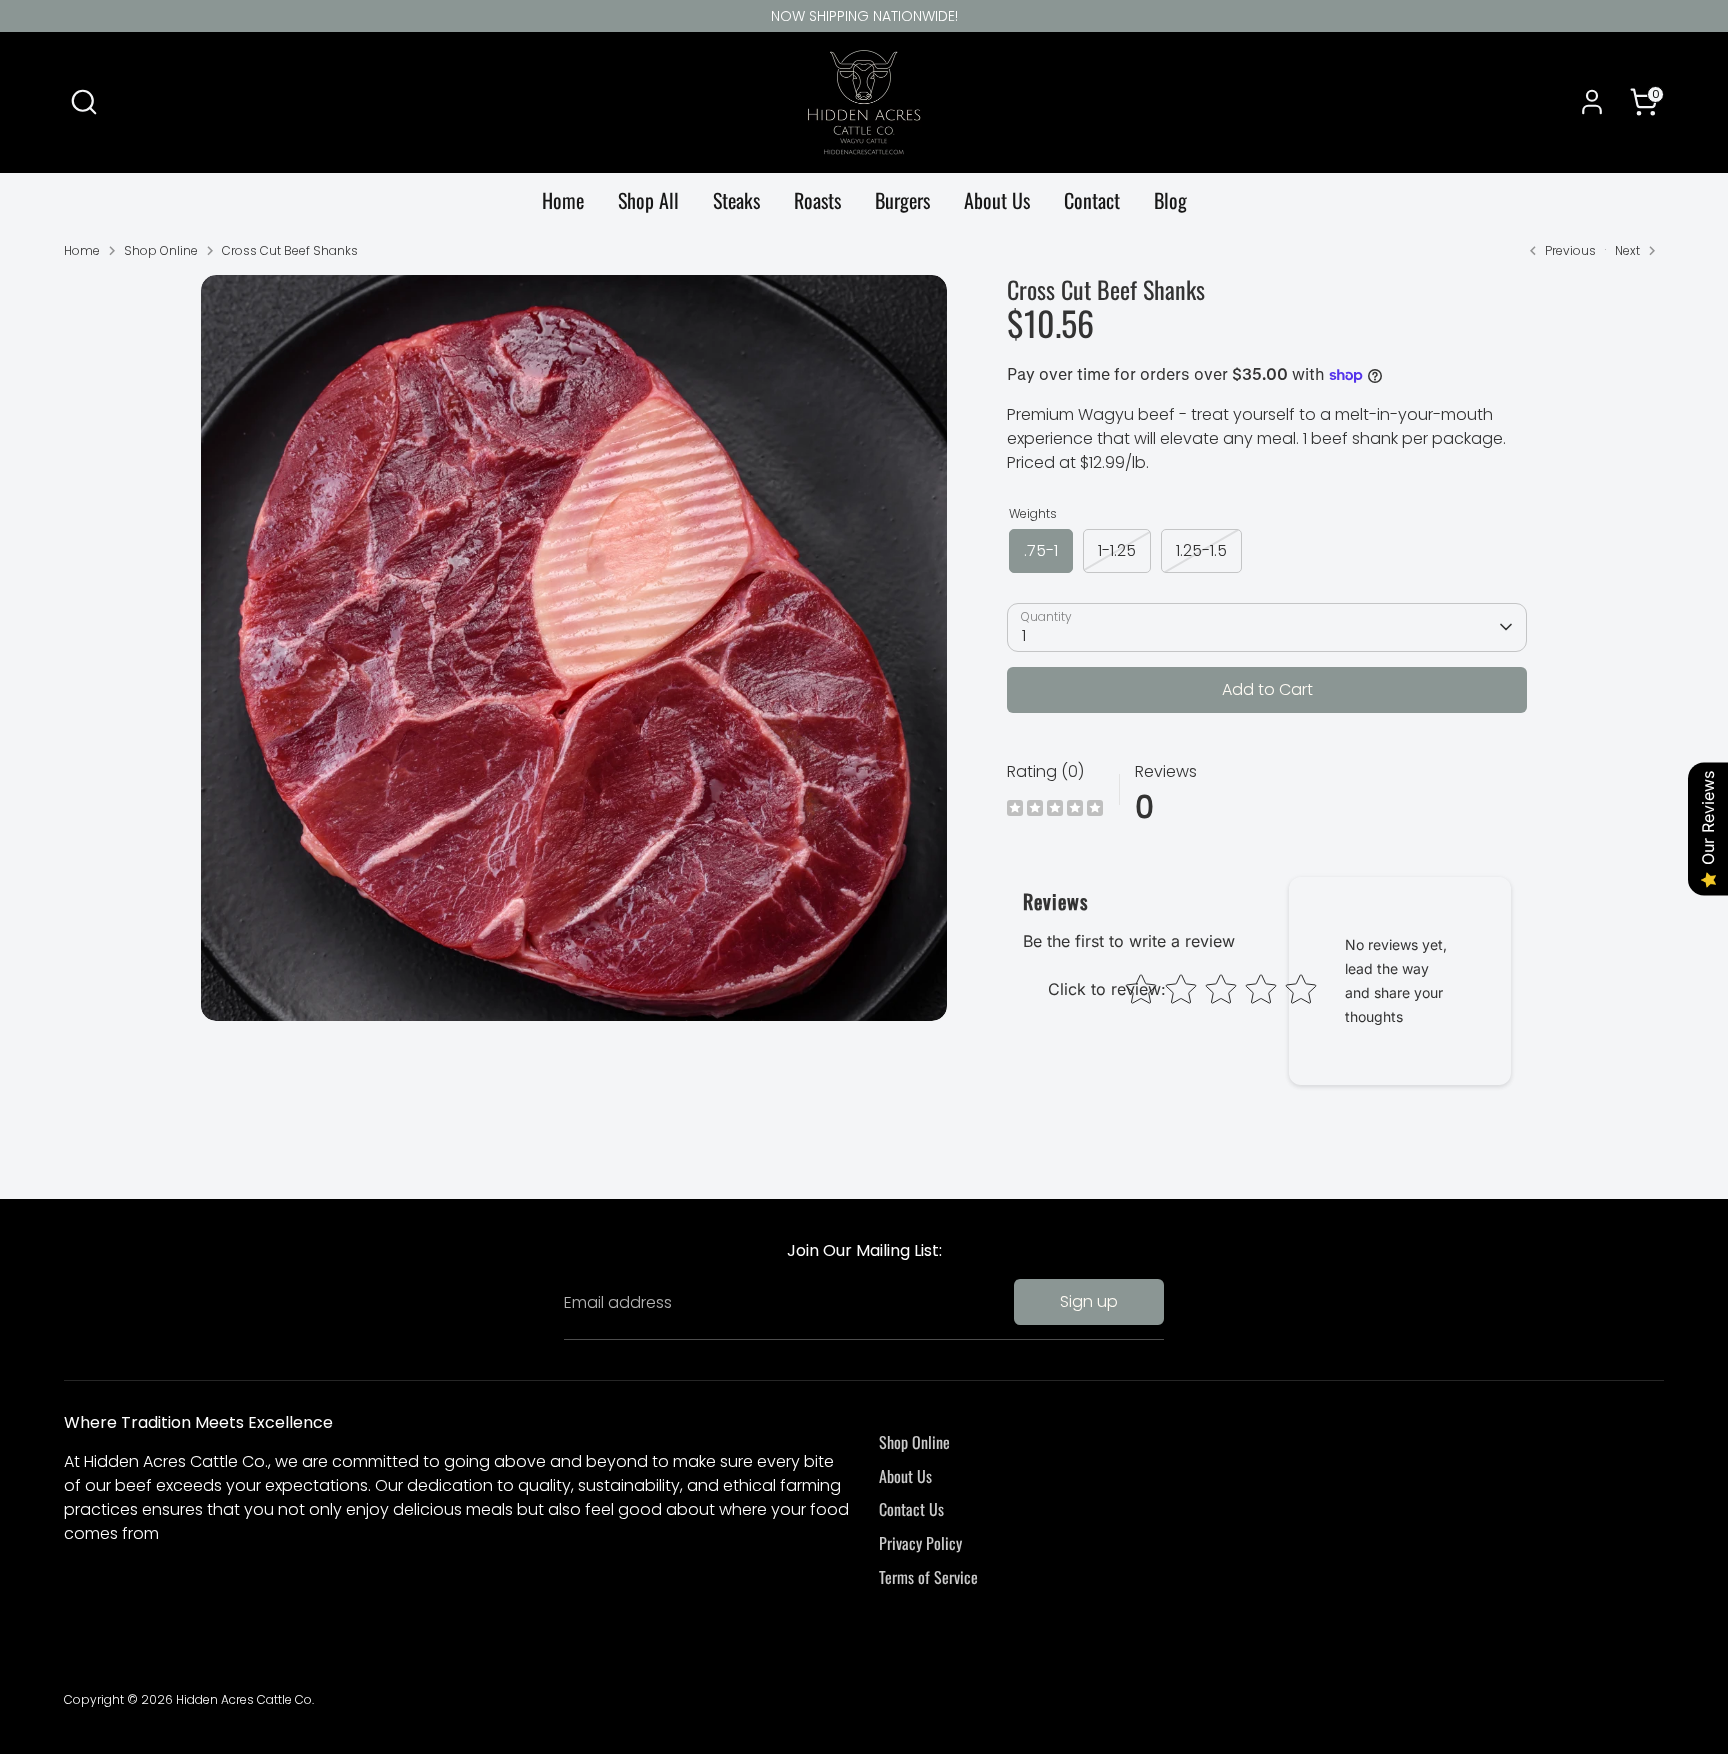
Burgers (902, 200)
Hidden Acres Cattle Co (244, 1699)
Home (563, 200)
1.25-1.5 (1201, 550)
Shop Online (161, 250)
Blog (1170, 200)
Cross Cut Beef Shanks (290, 250)
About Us (997, 200)
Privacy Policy (920, 1543)
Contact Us (911, 1509)
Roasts (817, 200)
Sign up (1089, 1301)
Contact (1092, 200)
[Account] (1592, 102)
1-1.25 (1117, 550)
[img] (1055, 810)
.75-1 (1041, 550)
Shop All (648, 200)
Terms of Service (928, 1577)
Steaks (736, 200)
